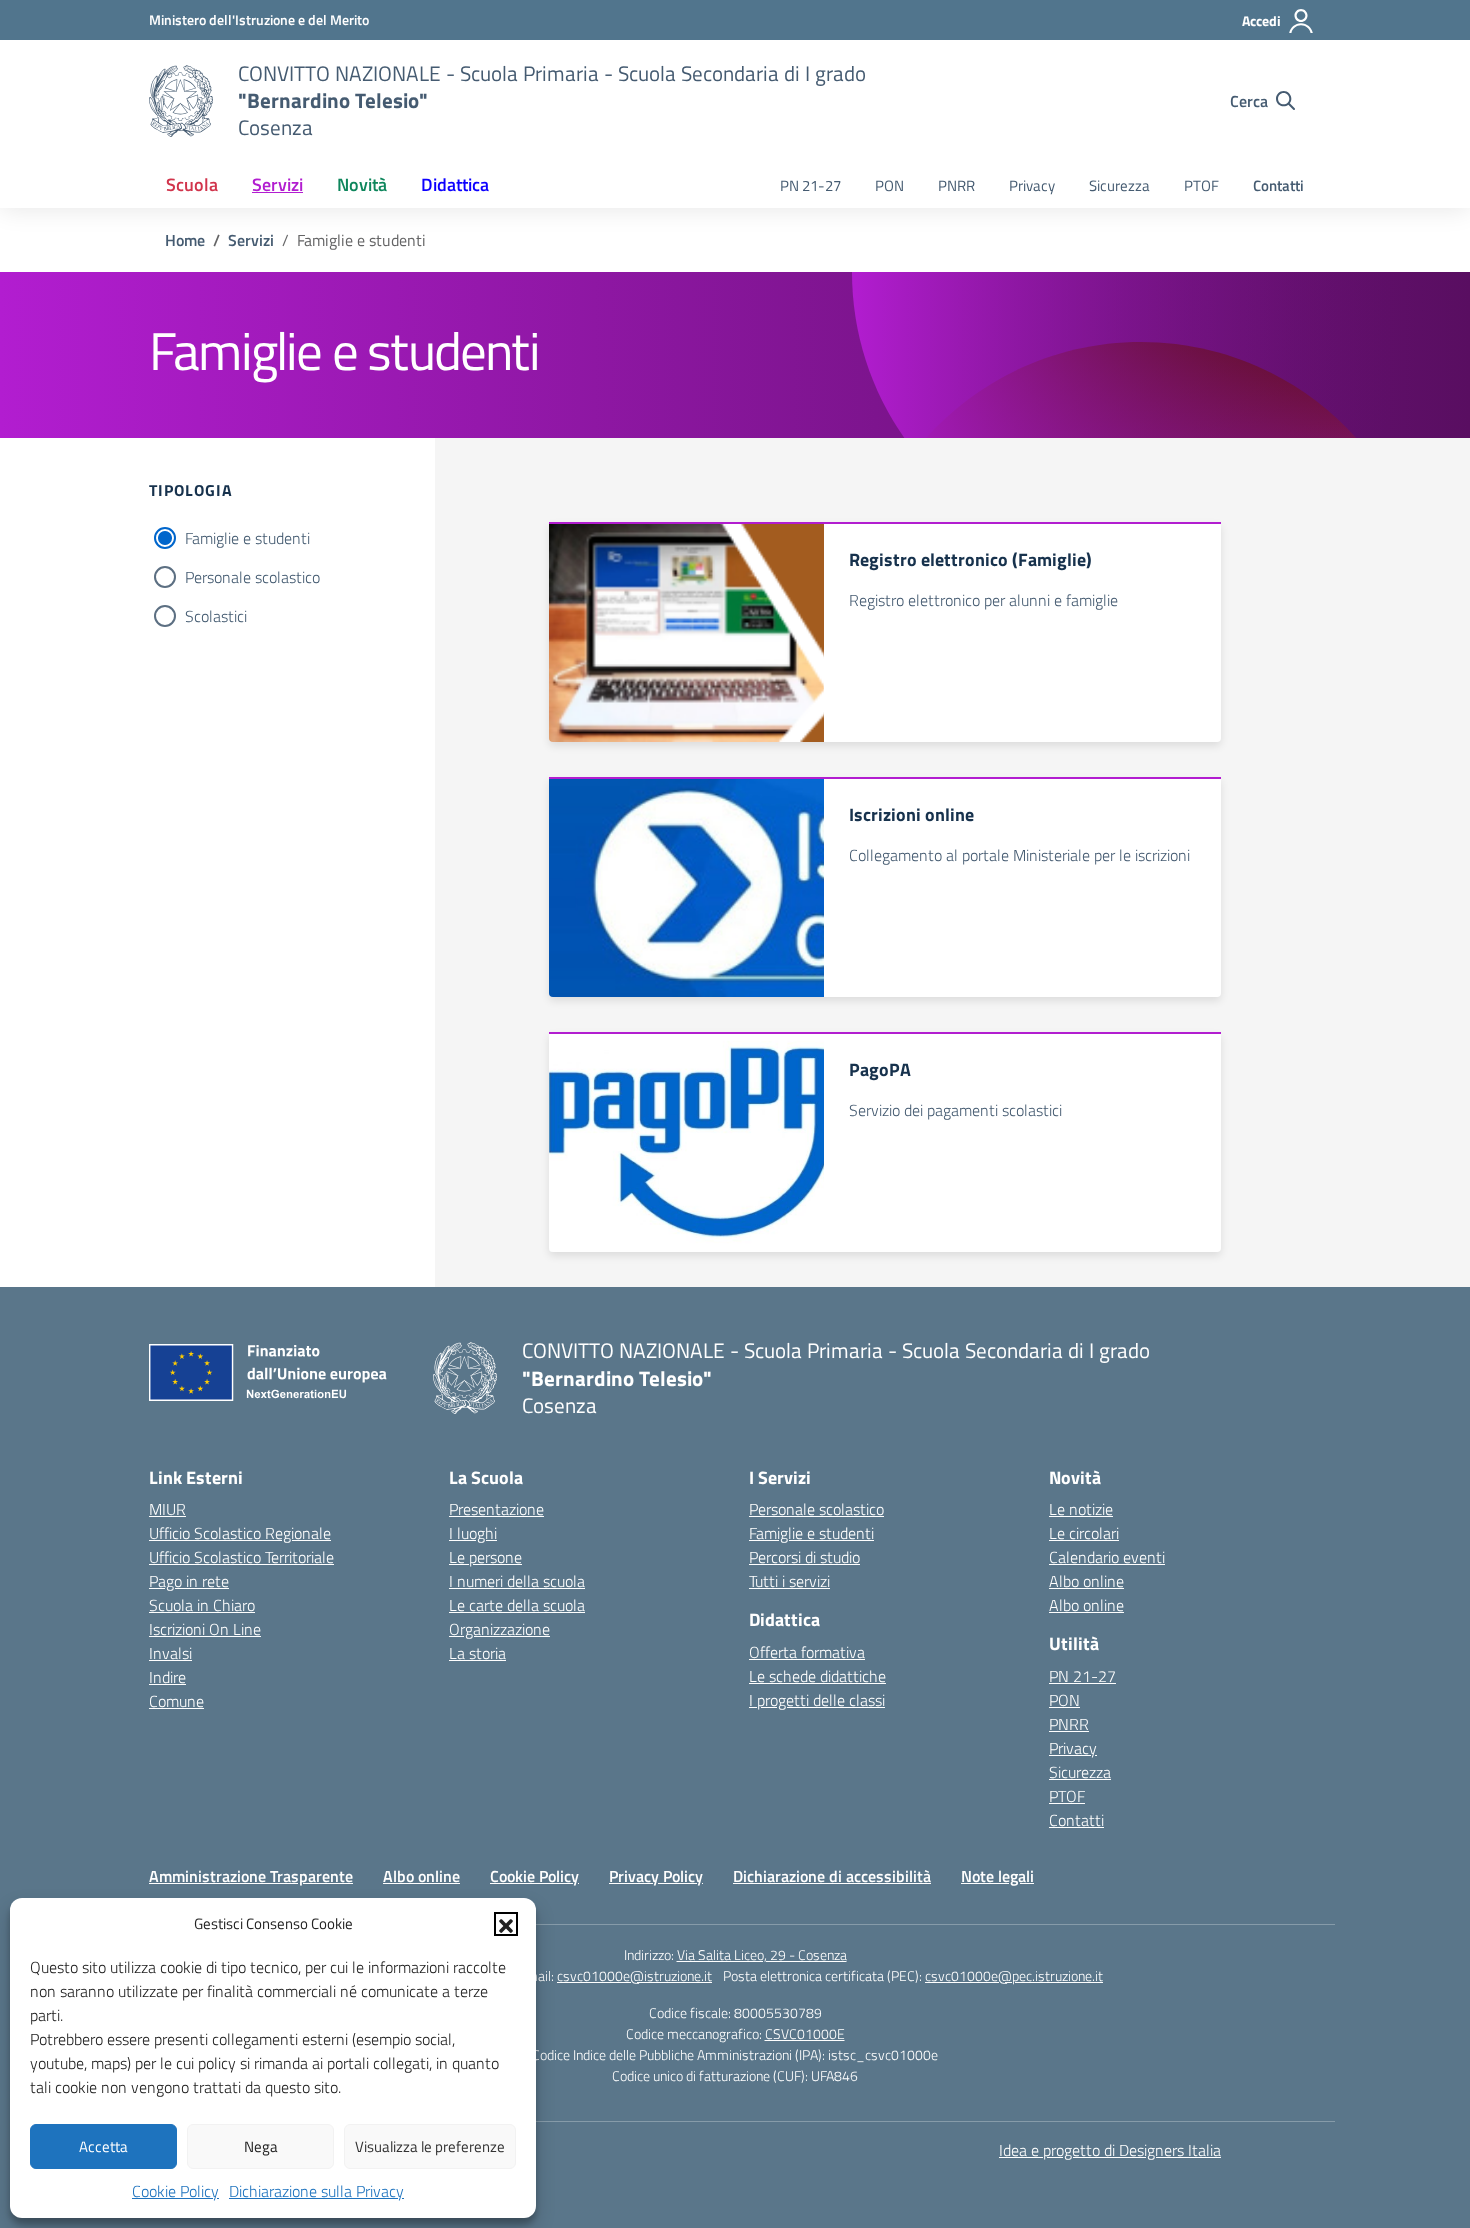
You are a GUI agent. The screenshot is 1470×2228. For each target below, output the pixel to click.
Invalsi (170, 1653)
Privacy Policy (656, 1876)
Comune (176, 1701)
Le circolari (1084, 1533)
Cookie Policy (175, 2191)
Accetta (103, 2146)
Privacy (1032, 185)
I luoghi (473, 1533)
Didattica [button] (455, 184)
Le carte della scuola (517, 1605)
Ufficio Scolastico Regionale (240, 1533)
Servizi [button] (277, 184)
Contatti (1278, 185)
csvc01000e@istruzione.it (634, 1975)
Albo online (1086, 1581)
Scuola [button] (192, 184)
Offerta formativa (807, 1652)
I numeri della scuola (517, 1581)
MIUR (167, 1509)
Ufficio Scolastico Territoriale (241, 1557)
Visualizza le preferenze (430, 2146)
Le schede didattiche (817, 1676)
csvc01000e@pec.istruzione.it (1014, 1975)
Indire (167, 1677)
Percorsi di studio (804, 1557)
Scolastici (216, 616)
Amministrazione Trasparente (251, 1876)
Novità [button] (362, 184)
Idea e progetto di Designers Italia (1110, 2150)
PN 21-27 (810, 185)
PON (889, 185)
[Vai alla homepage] (181, 101)
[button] (506, 1924)
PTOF (1201, 185)
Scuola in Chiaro (202, 1605)
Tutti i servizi (789, 1581)
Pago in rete (189, 1581)
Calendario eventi (1107, 1557)
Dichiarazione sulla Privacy (316, 2191)
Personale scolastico (252, 577)
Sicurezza (1119, 185)
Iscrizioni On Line (205, 1629)
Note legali (997, 1876)
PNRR (956, 185)
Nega (261, 2146)
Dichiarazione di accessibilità (832, 1876)
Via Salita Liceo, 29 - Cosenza (762, 1954)
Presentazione (496, 1509)
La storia (477, 1653)
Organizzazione (499, 1629)
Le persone (485, 1557)
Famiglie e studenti (247, 538)
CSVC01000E (805, 2033)
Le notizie (1081, 1509)
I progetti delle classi (817, 1700)
